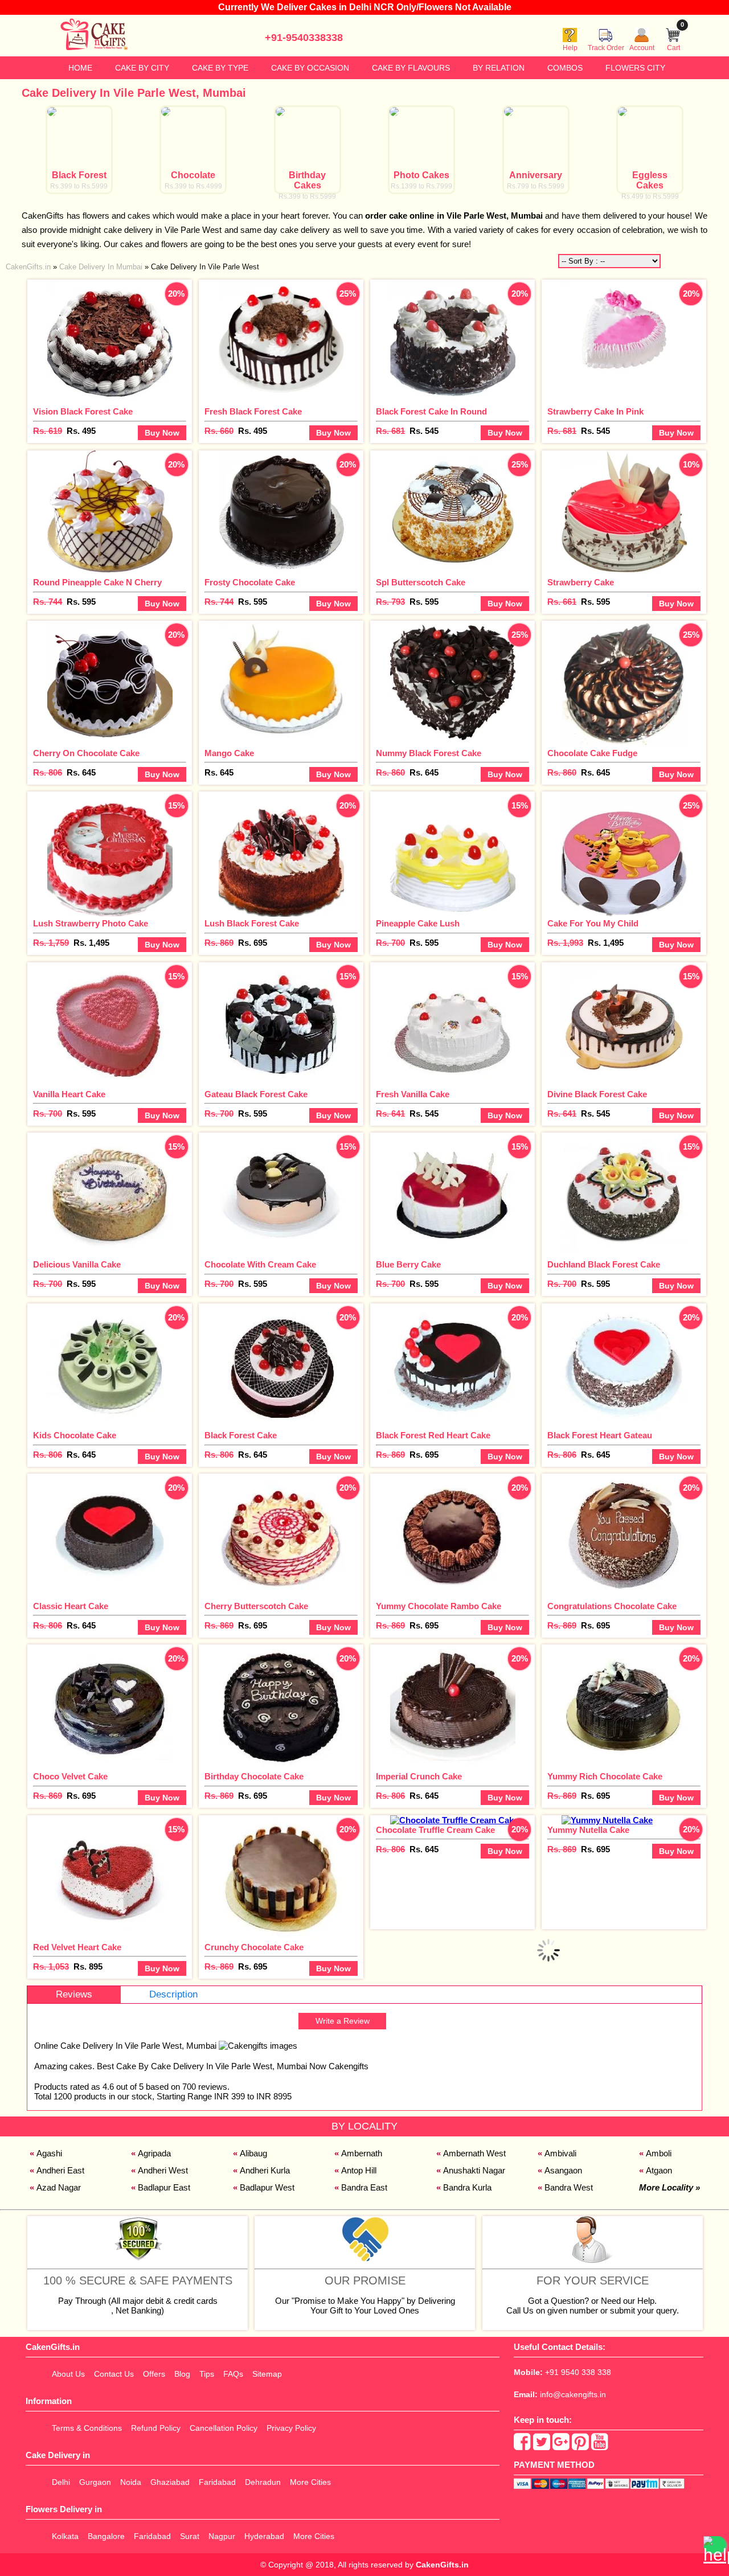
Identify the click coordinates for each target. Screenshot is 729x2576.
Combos (565, 68)
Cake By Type (220, 68)
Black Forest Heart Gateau (600, 1435)
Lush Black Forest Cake (252, 923)
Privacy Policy (291, 2428)
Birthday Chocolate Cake (254, 1776)
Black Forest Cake (241, 1435)
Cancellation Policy (224, 2428)
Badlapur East (164, 2187)
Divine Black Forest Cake (597, 1094)
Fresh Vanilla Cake (413, 1094)
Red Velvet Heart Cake (77, 1947)
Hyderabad (264, 2536)
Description (173, 1994)
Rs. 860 (390, 772)
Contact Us (114, 2374)
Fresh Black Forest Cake (253, 411)
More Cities (310, 2482)
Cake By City (142, 68)
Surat (190, 2536)
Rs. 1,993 (565, 943)
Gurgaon (95, 2482)
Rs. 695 (253, 943)
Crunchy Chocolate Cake (254, 1947)
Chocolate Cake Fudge (592, 753)
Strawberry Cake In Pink (595, 411)
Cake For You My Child (593, 923)
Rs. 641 (390, 1113)
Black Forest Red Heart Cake (433, 1435)
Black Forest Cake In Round (431, 411)
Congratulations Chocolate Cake (612, 1606)
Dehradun (263, 2482)
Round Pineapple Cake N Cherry (97, 582)
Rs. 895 (88, 1966)
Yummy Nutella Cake (588, 1830)
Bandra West (569, 2187)
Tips (207, 2374)
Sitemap (267, 2374)
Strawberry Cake (581, 582)
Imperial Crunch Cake (419, 1776)
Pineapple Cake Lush (418, 923)
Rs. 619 (48, 431)
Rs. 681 (390, 431)
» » (132, 267)
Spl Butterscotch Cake (421, 582)
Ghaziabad (170, 2482)
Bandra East (364, 2187)
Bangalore (106, 2536)
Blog (182, 2374)
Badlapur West (267, 2187)
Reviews (74, 1994)
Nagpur (222, 2536)
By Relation (499, 68)
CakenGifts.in (442, 2565)
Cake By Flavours (411, 68)
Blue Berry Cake (408, 1264)
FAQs (233, 2374)
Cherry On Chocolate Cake (86, 753)
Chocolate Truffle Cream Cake (435, 1830)
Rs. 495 (81, 431)
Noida (131, 2482)
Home (80, 68)
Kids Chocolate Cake (75, 1435)
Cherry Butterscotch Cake (256, 1606)
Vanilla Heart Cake (69, 1094)
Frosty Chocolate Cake (250, 582)
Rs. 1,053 (51, 1966)
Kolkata (65, 2536)
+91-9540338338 (304, 38)
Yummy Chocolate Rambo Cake (439, 1606)
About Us (68, 2374)
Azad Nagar (59, 2187)
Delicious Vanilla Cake (77, 1264)
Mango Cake (229, 753)
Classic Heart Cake (71, 1606)
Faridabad (217, 2482)
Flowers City (635, 68)
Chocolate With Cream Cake (260, 1264)
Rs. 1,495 (91, 943)
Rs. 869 (219, 943)
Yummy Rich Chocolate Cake (605, 1776)
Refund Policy (156, 2428)
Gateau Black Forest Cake (256, 1094)
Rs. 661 (562, 602)
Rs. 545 (424, 431)
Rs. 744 (48, 602)
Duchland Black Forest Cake (604, 1264)
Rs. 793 (390, 602)
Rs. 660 (219, 431)
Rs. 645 (81, 772)
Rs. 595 (81, 602)
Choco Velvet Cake (70, 1776)
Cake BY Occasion (310, 68)
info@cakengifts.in (573, 2394)
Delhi (61, 2482)
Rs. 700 (390, 943)
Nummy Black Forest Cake (429, 753)
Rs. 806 (48, 772)
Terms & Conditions (87, 2428)
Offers (154, 2374)
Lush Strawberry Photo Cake (91, 923)
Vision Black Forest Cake (83, 411)
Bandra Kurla (467, 2187)
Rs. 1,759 (51, 943)
